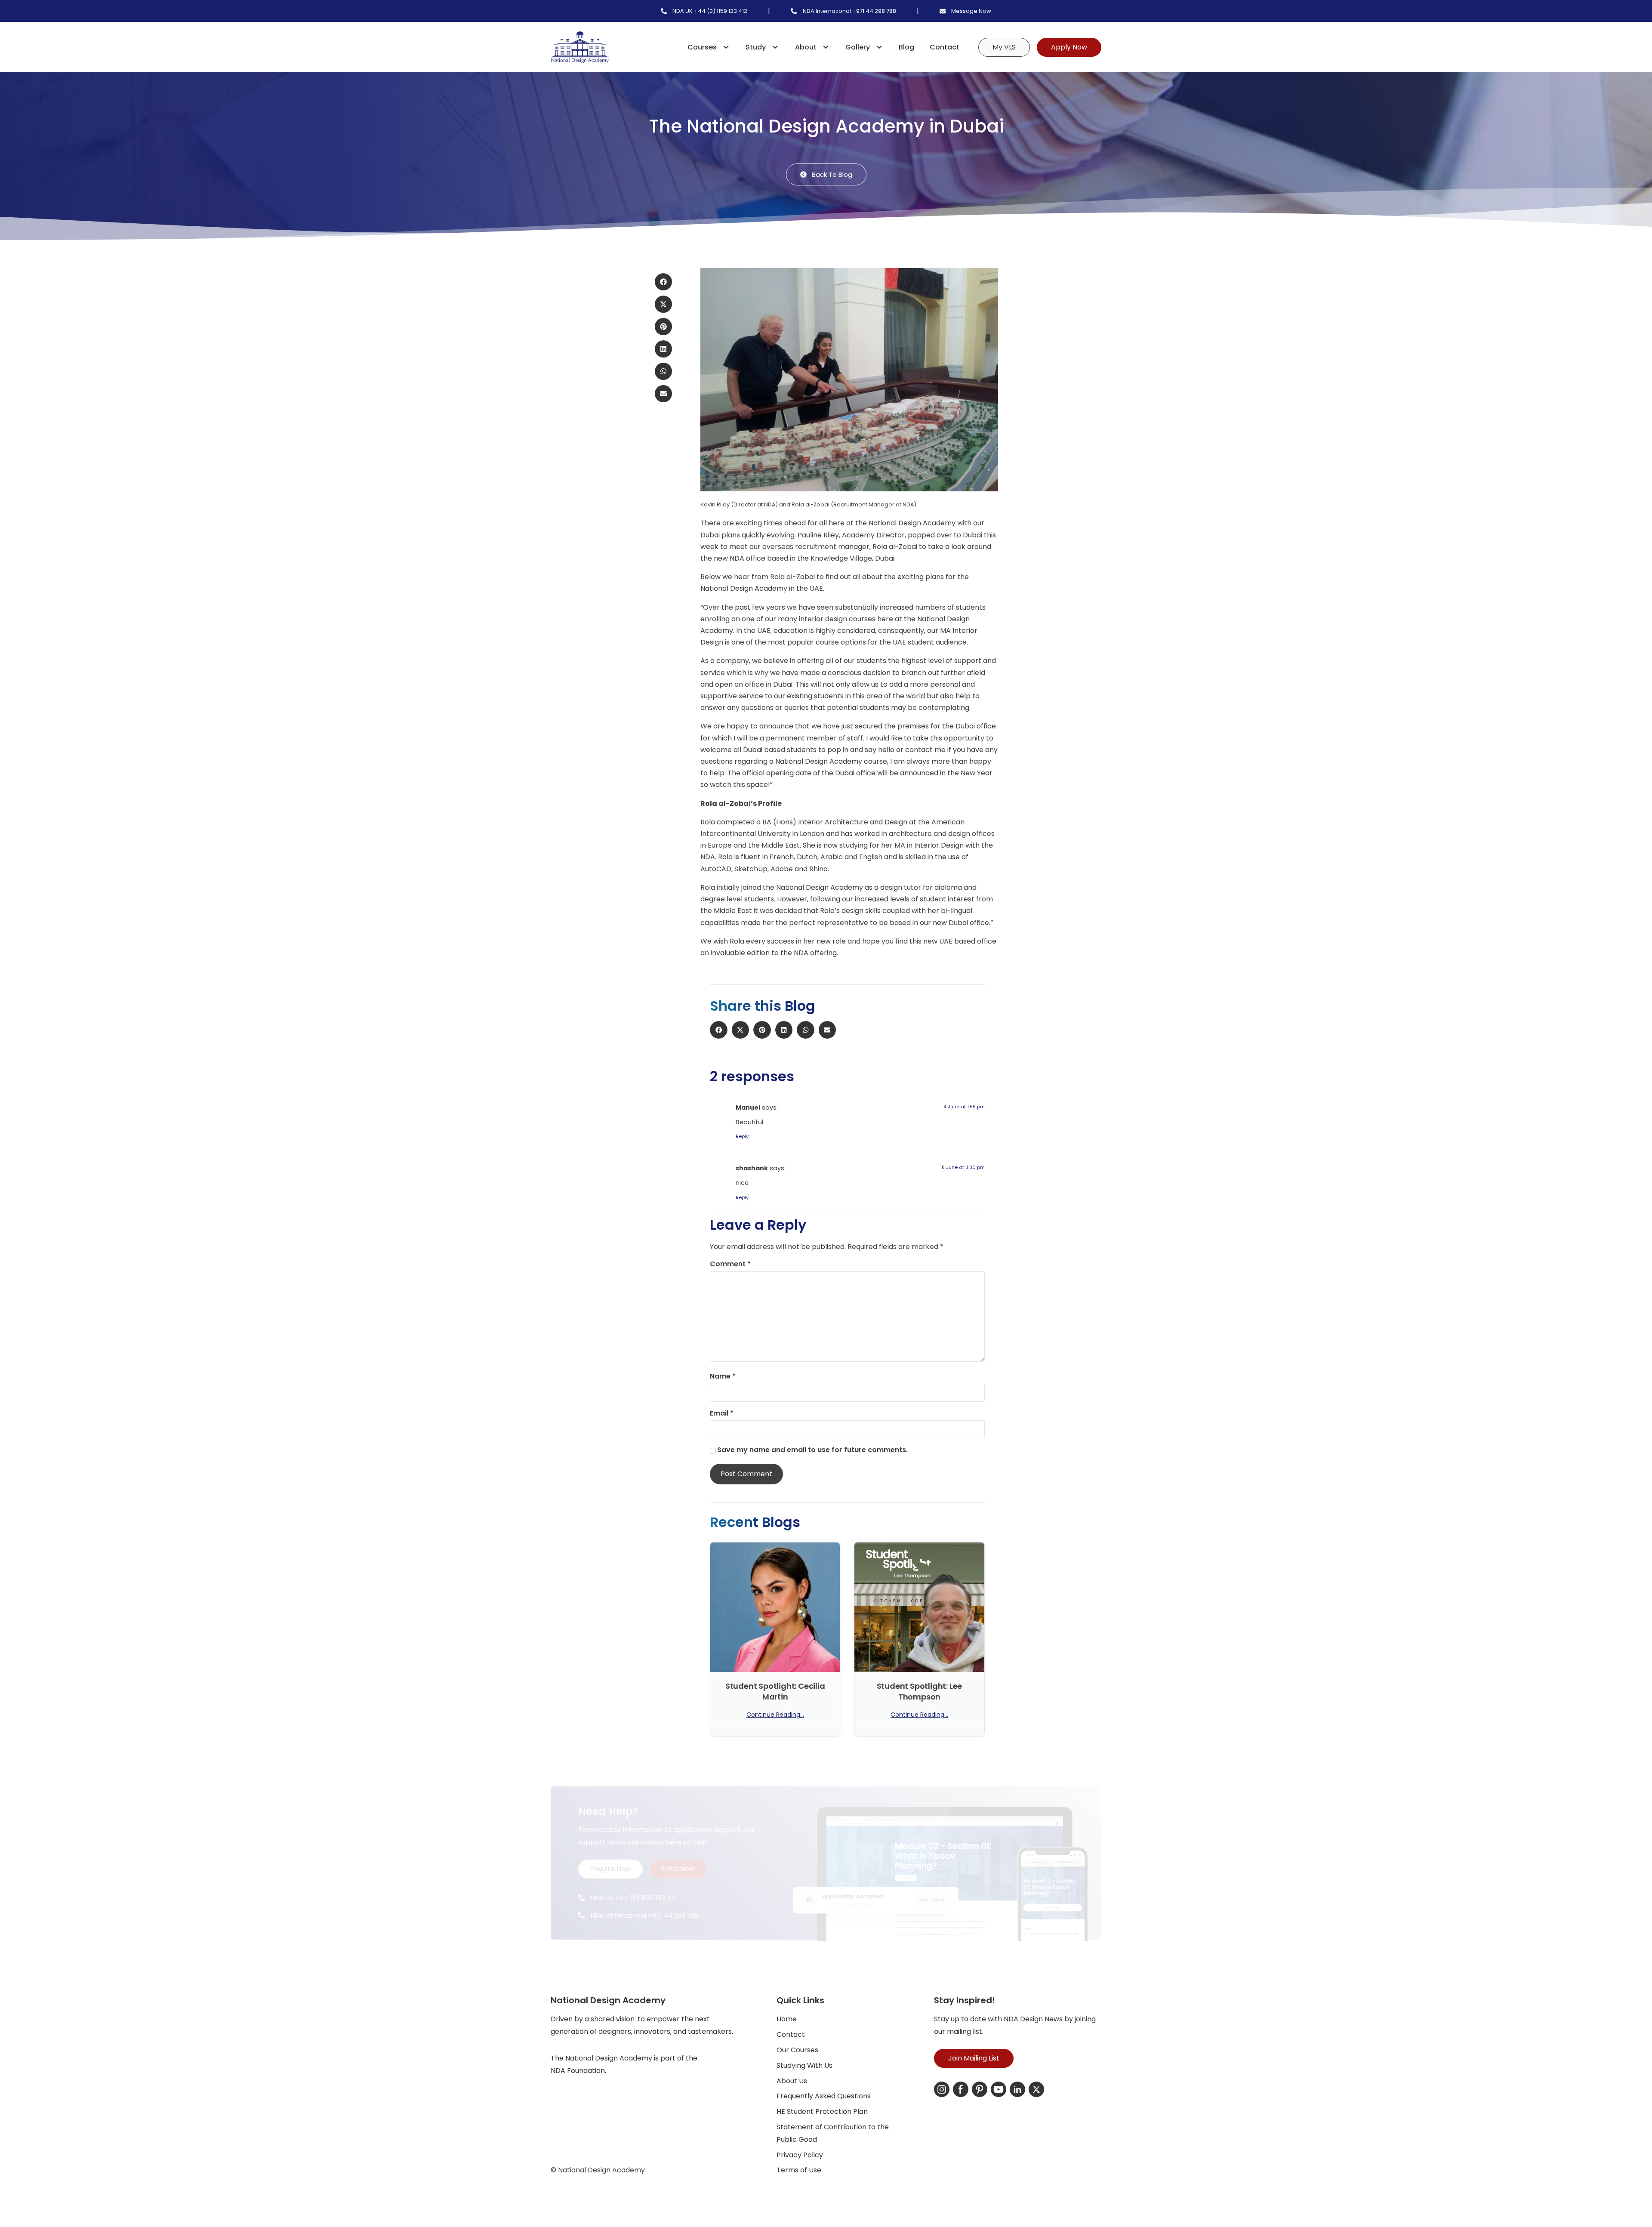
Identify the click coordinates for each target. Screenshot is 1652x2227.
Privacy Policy (800, 2155)
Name (723, 1376)
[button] (663, 282)
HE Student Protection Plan (822, 2111)
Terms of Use (799, 2170)
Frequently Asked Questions (824, 2096)
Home (787, 2019)
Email (722, 1413)
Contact (945, 47)
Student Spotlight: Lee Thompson (920, 1691)
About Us (792, 2081)
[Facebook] (961, 2089)
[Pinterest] (980, 2089)
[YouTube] (999, 2089)
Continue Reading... (775, 1715)
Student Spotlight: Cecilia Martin (775, 1691)
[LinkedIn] (1017, 2089)
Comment (730, 1264)
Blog (906, 47)
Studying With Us (804, 2065)
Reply (742, 1136)
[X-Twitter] (1036, 2089)
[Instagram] (942, 2089)
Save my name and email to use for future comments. (812, 1450)
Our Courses (797, 2050)
